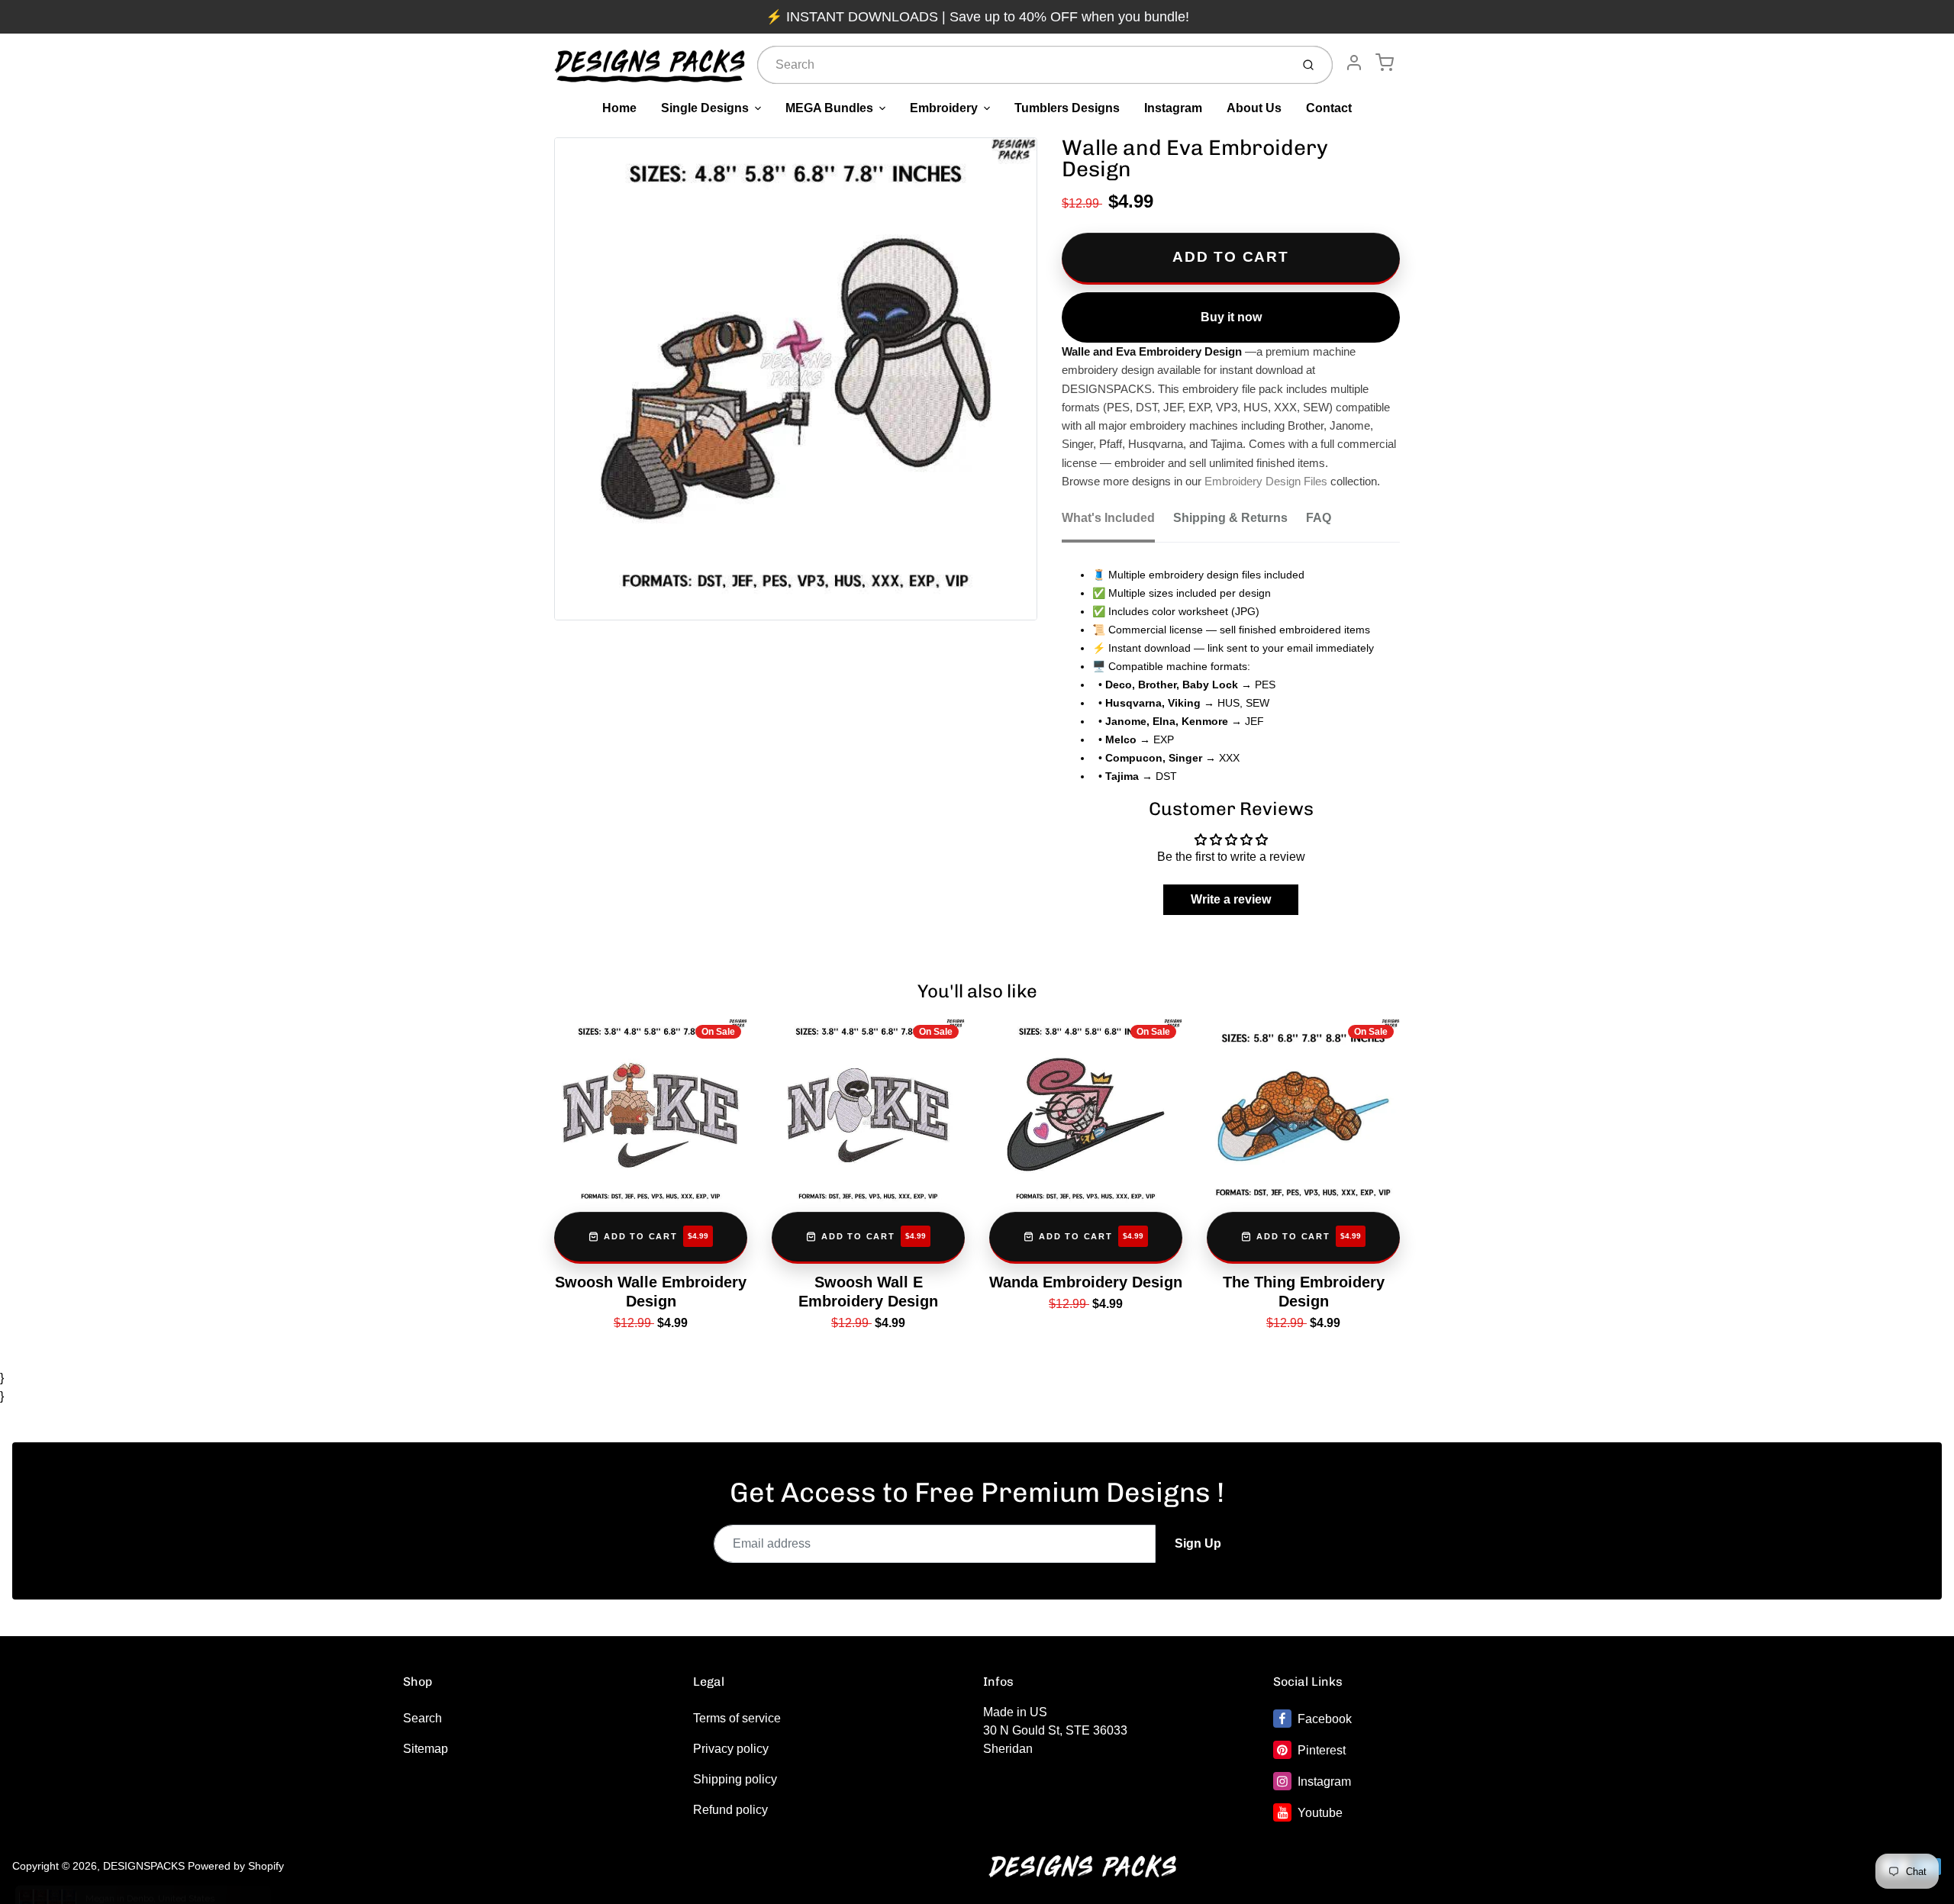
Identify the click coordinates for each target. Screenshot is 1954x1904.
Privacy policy (731, 1749)
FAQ (1319, 518)
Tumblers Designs (1067, 108)
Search (422, 1718)
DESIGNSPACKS (144, 1866)
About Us (1254, 108)
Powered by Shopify (236, 1866)
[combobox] (1022, 65)
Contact (1329, 108)
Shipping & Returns (1230, 518)
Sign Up (1198, 1543)
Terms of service (737, 1718)
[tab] (1117, 523)
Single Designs (705, 108)
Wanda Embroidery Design (1086, 1282)
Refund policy (730, 1810)
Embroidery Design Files (1266, 482)
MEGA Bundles (829, 108)
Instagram (1173, 108)
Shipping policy (735, 1779)
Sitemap (426, 1749)
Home (619, 108)
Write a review (1231, 899)
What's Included (1108, 518)
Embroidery (944, 108)
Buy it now (1231, 317)
